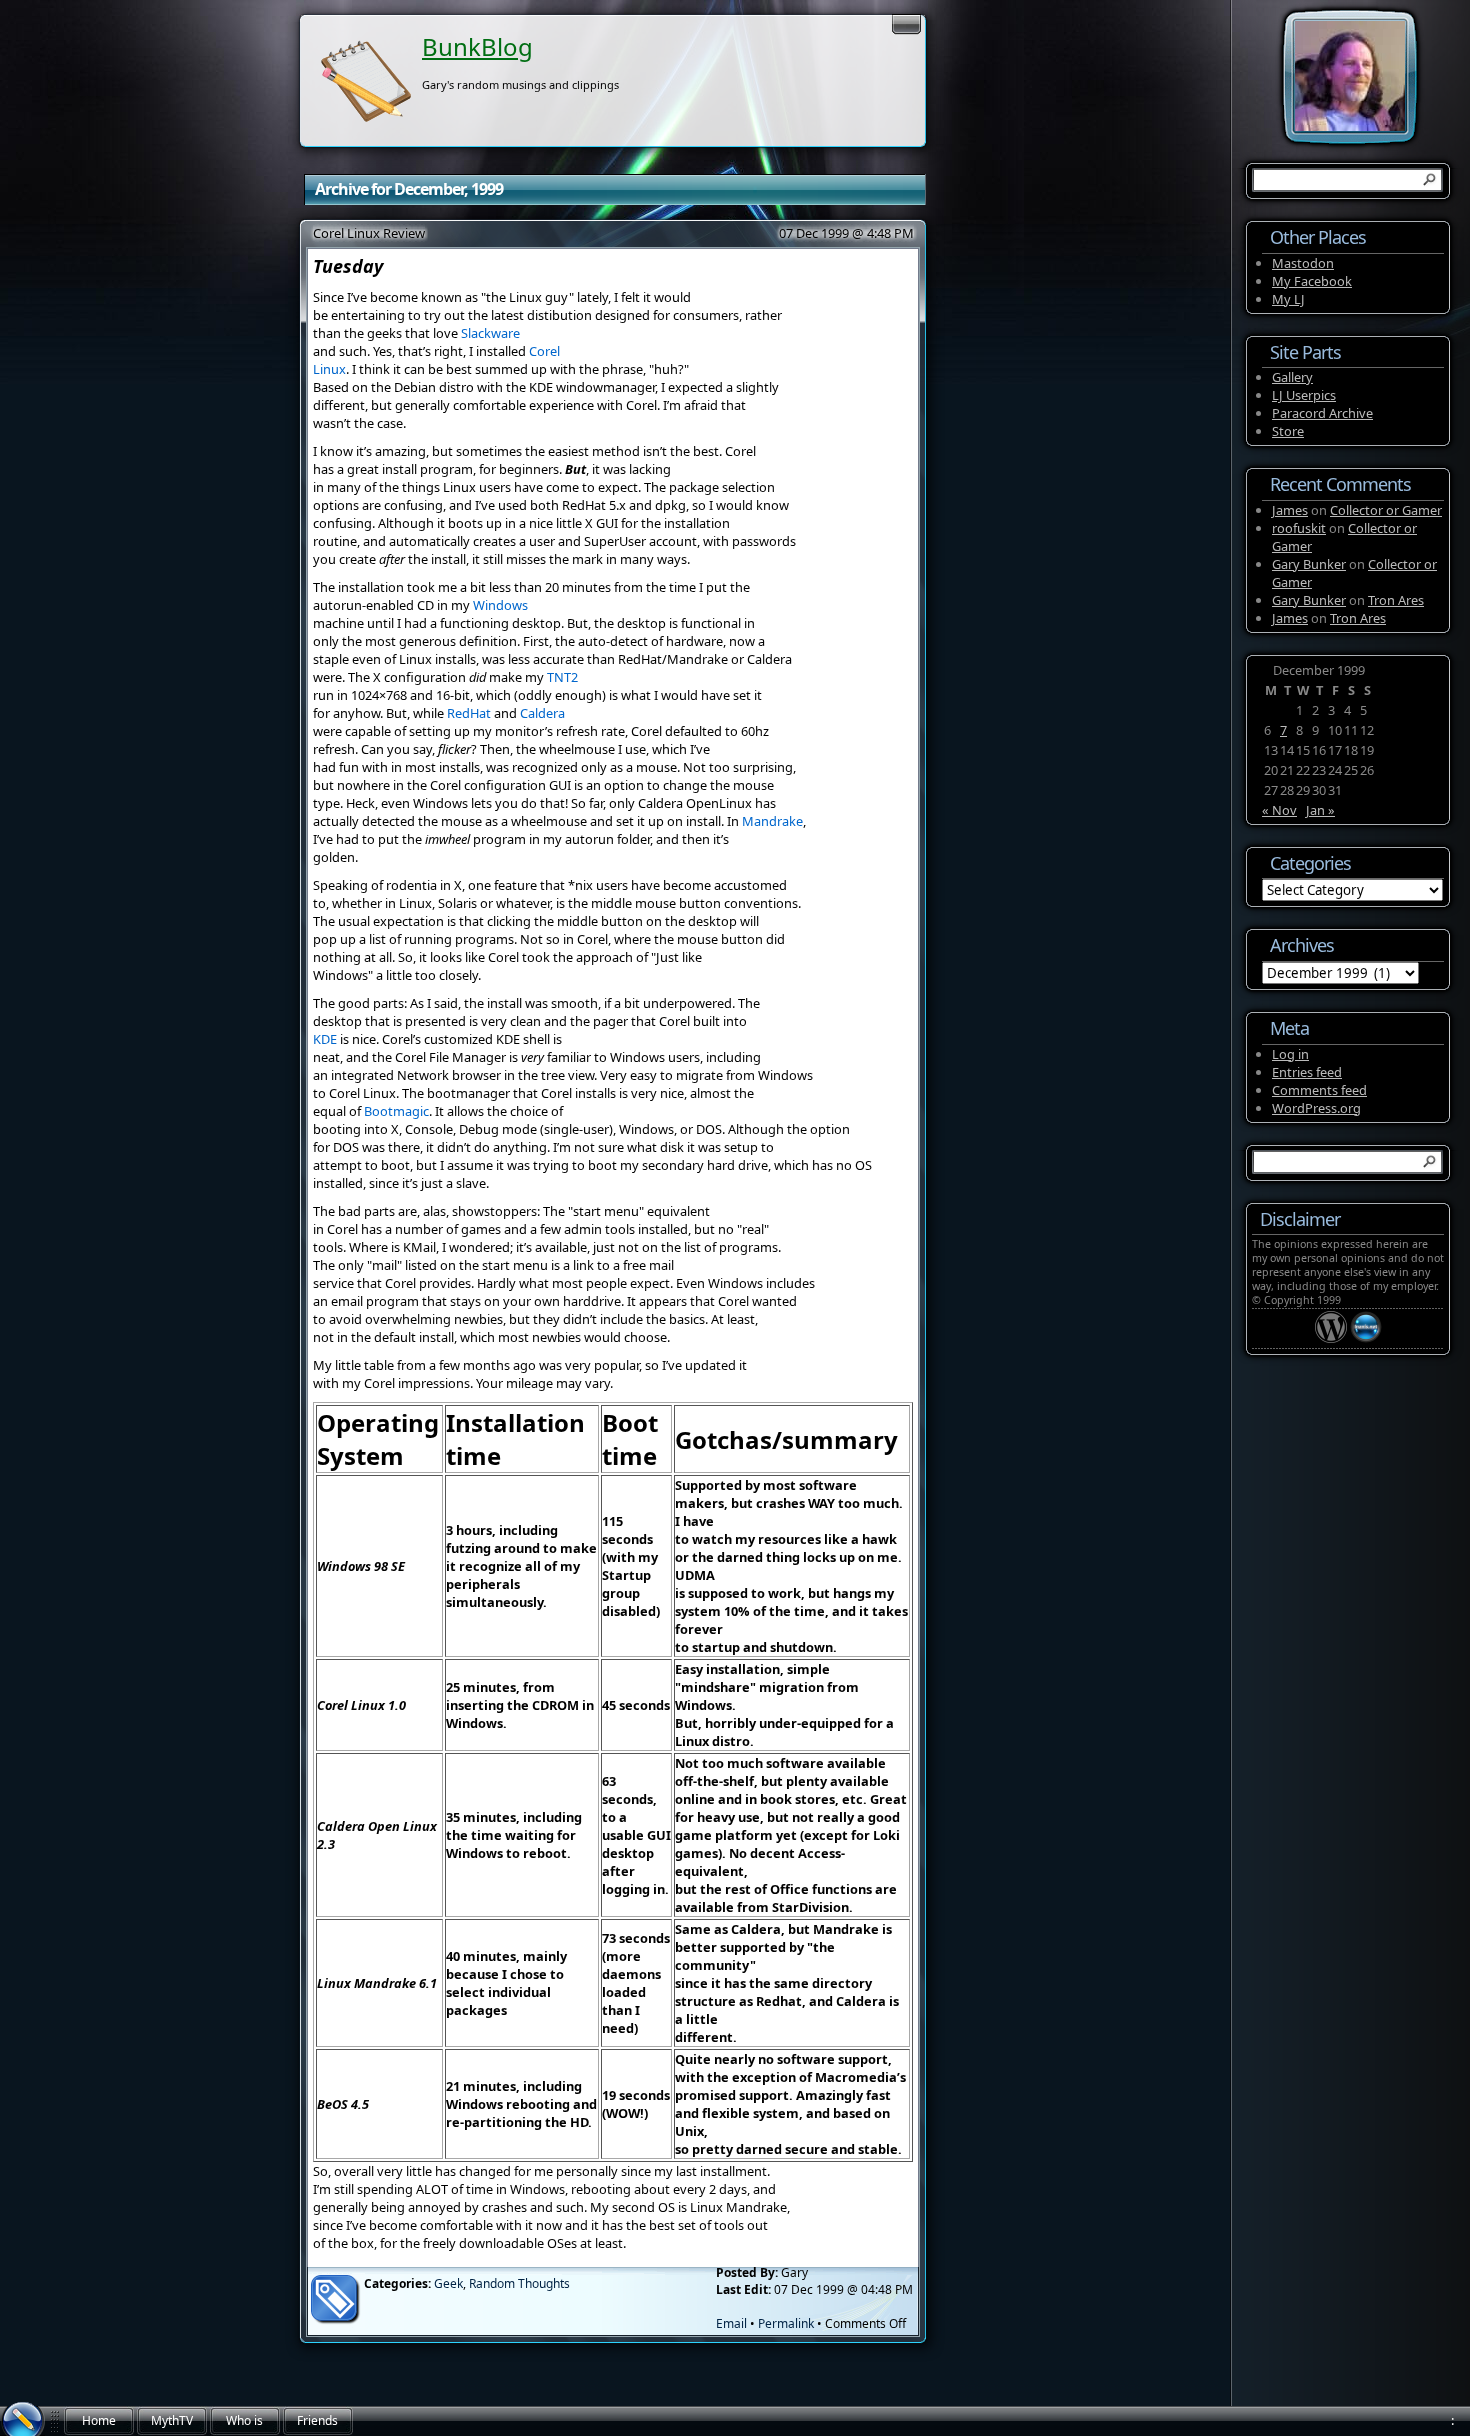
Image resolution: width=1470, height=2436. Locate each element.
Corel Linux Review (369, 233)
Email (731, 2323)
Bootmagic (396, 1111)
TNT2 (562, 677)
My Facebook (1312, 281)
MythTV (172, 2420)
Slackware (490, 333)
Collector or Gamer (1386, 510)
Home (99, 2420)
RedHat (469, 713)
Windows (500, 605)
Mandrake (772, 821)
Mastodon (1303, 263)
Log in (1290, 1054)
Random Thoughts (519, 2283)
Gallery (1292, 377)
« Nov (1279, 810)
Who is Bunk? (244, 2424)
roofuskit (1299, 528)
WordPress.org (1316, 1108)
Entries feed (1307, 1072)
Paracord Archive (1322, 413)
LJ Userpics (1304, 395)
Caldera (542, 713)
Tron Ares (1396, 600)
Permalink (786, 2323)
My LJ (1288, 299)
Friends (317, 2420)
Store (1288, 431)
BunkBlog (477, 46)
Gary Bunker (1309, 564)
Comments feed (1319, 1090)
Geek (448, 2283)
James (1290, 510)
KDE (325, 1039)
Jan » (1320, 810)
